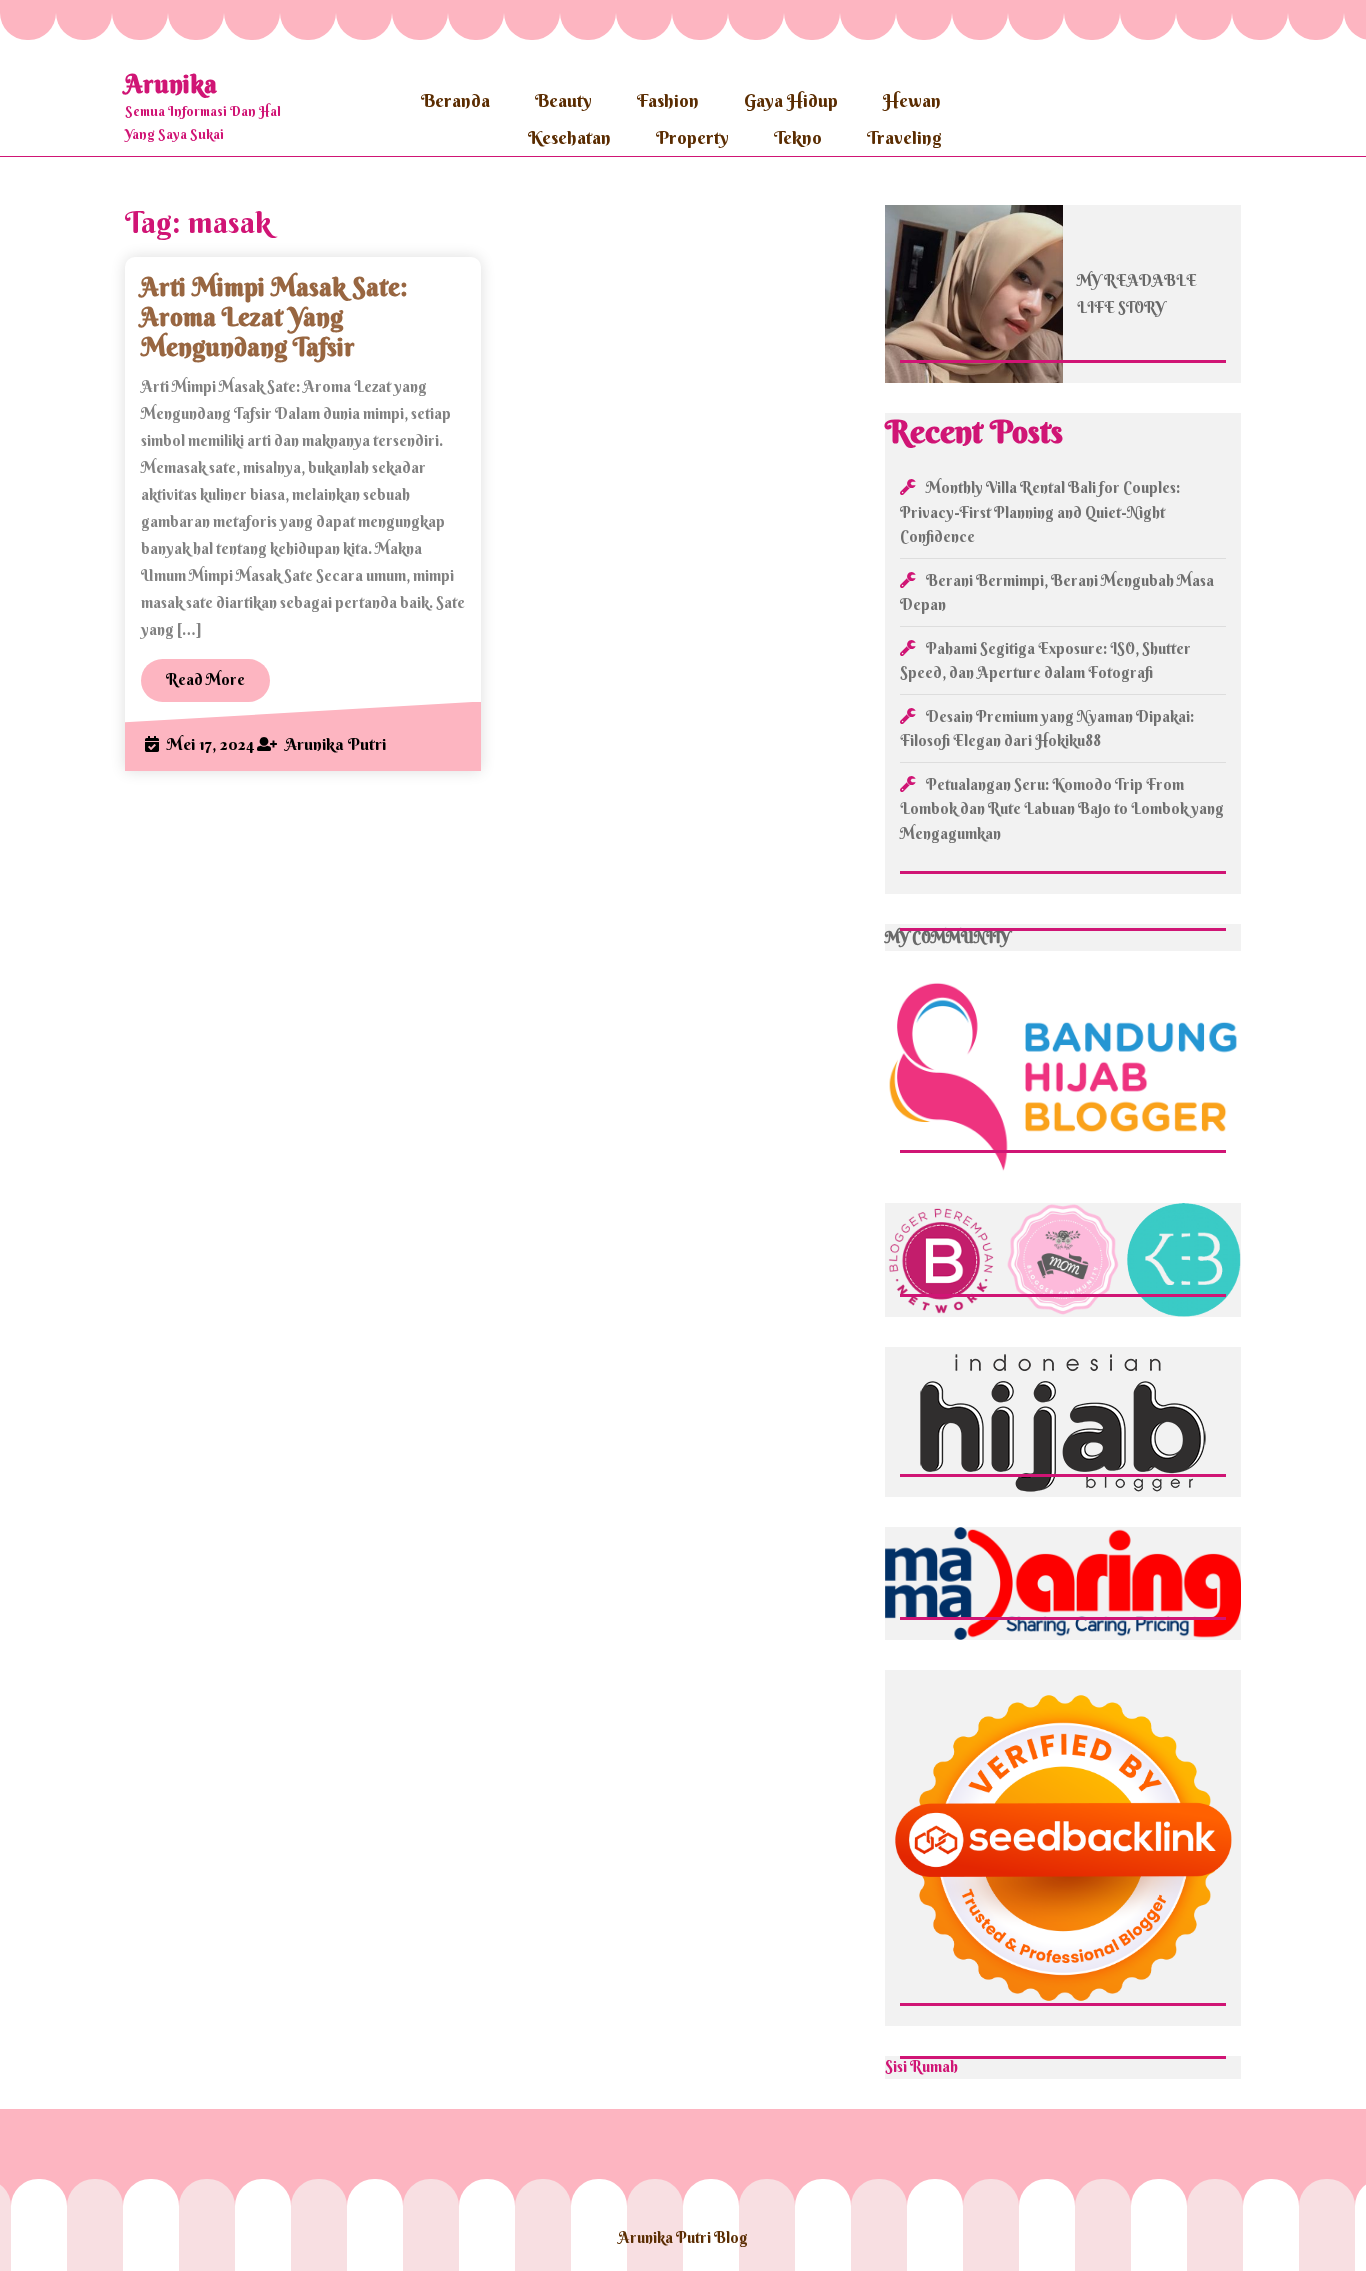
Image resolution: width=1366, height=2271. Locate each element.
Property (692, 137)
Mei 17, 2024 (210, 744)
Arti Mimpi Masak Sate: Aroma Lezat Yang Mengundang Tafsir (274, 317)
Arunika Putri (335, 744)
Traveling (904, 137)
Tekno (798, 137)
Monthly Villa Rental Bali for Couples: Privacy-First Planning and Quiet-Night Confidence (1040, 512)
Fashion (668, 100)
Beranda (455, 100)
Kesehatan (569, 137)
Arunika (171, 84)
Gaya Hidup (791, 100)
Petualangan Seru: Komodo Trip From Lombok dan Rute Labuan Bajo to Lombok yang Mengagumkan (1062, 809)
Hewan (912, 100)
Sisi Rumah (921, 2066)
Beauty (563, 100)
